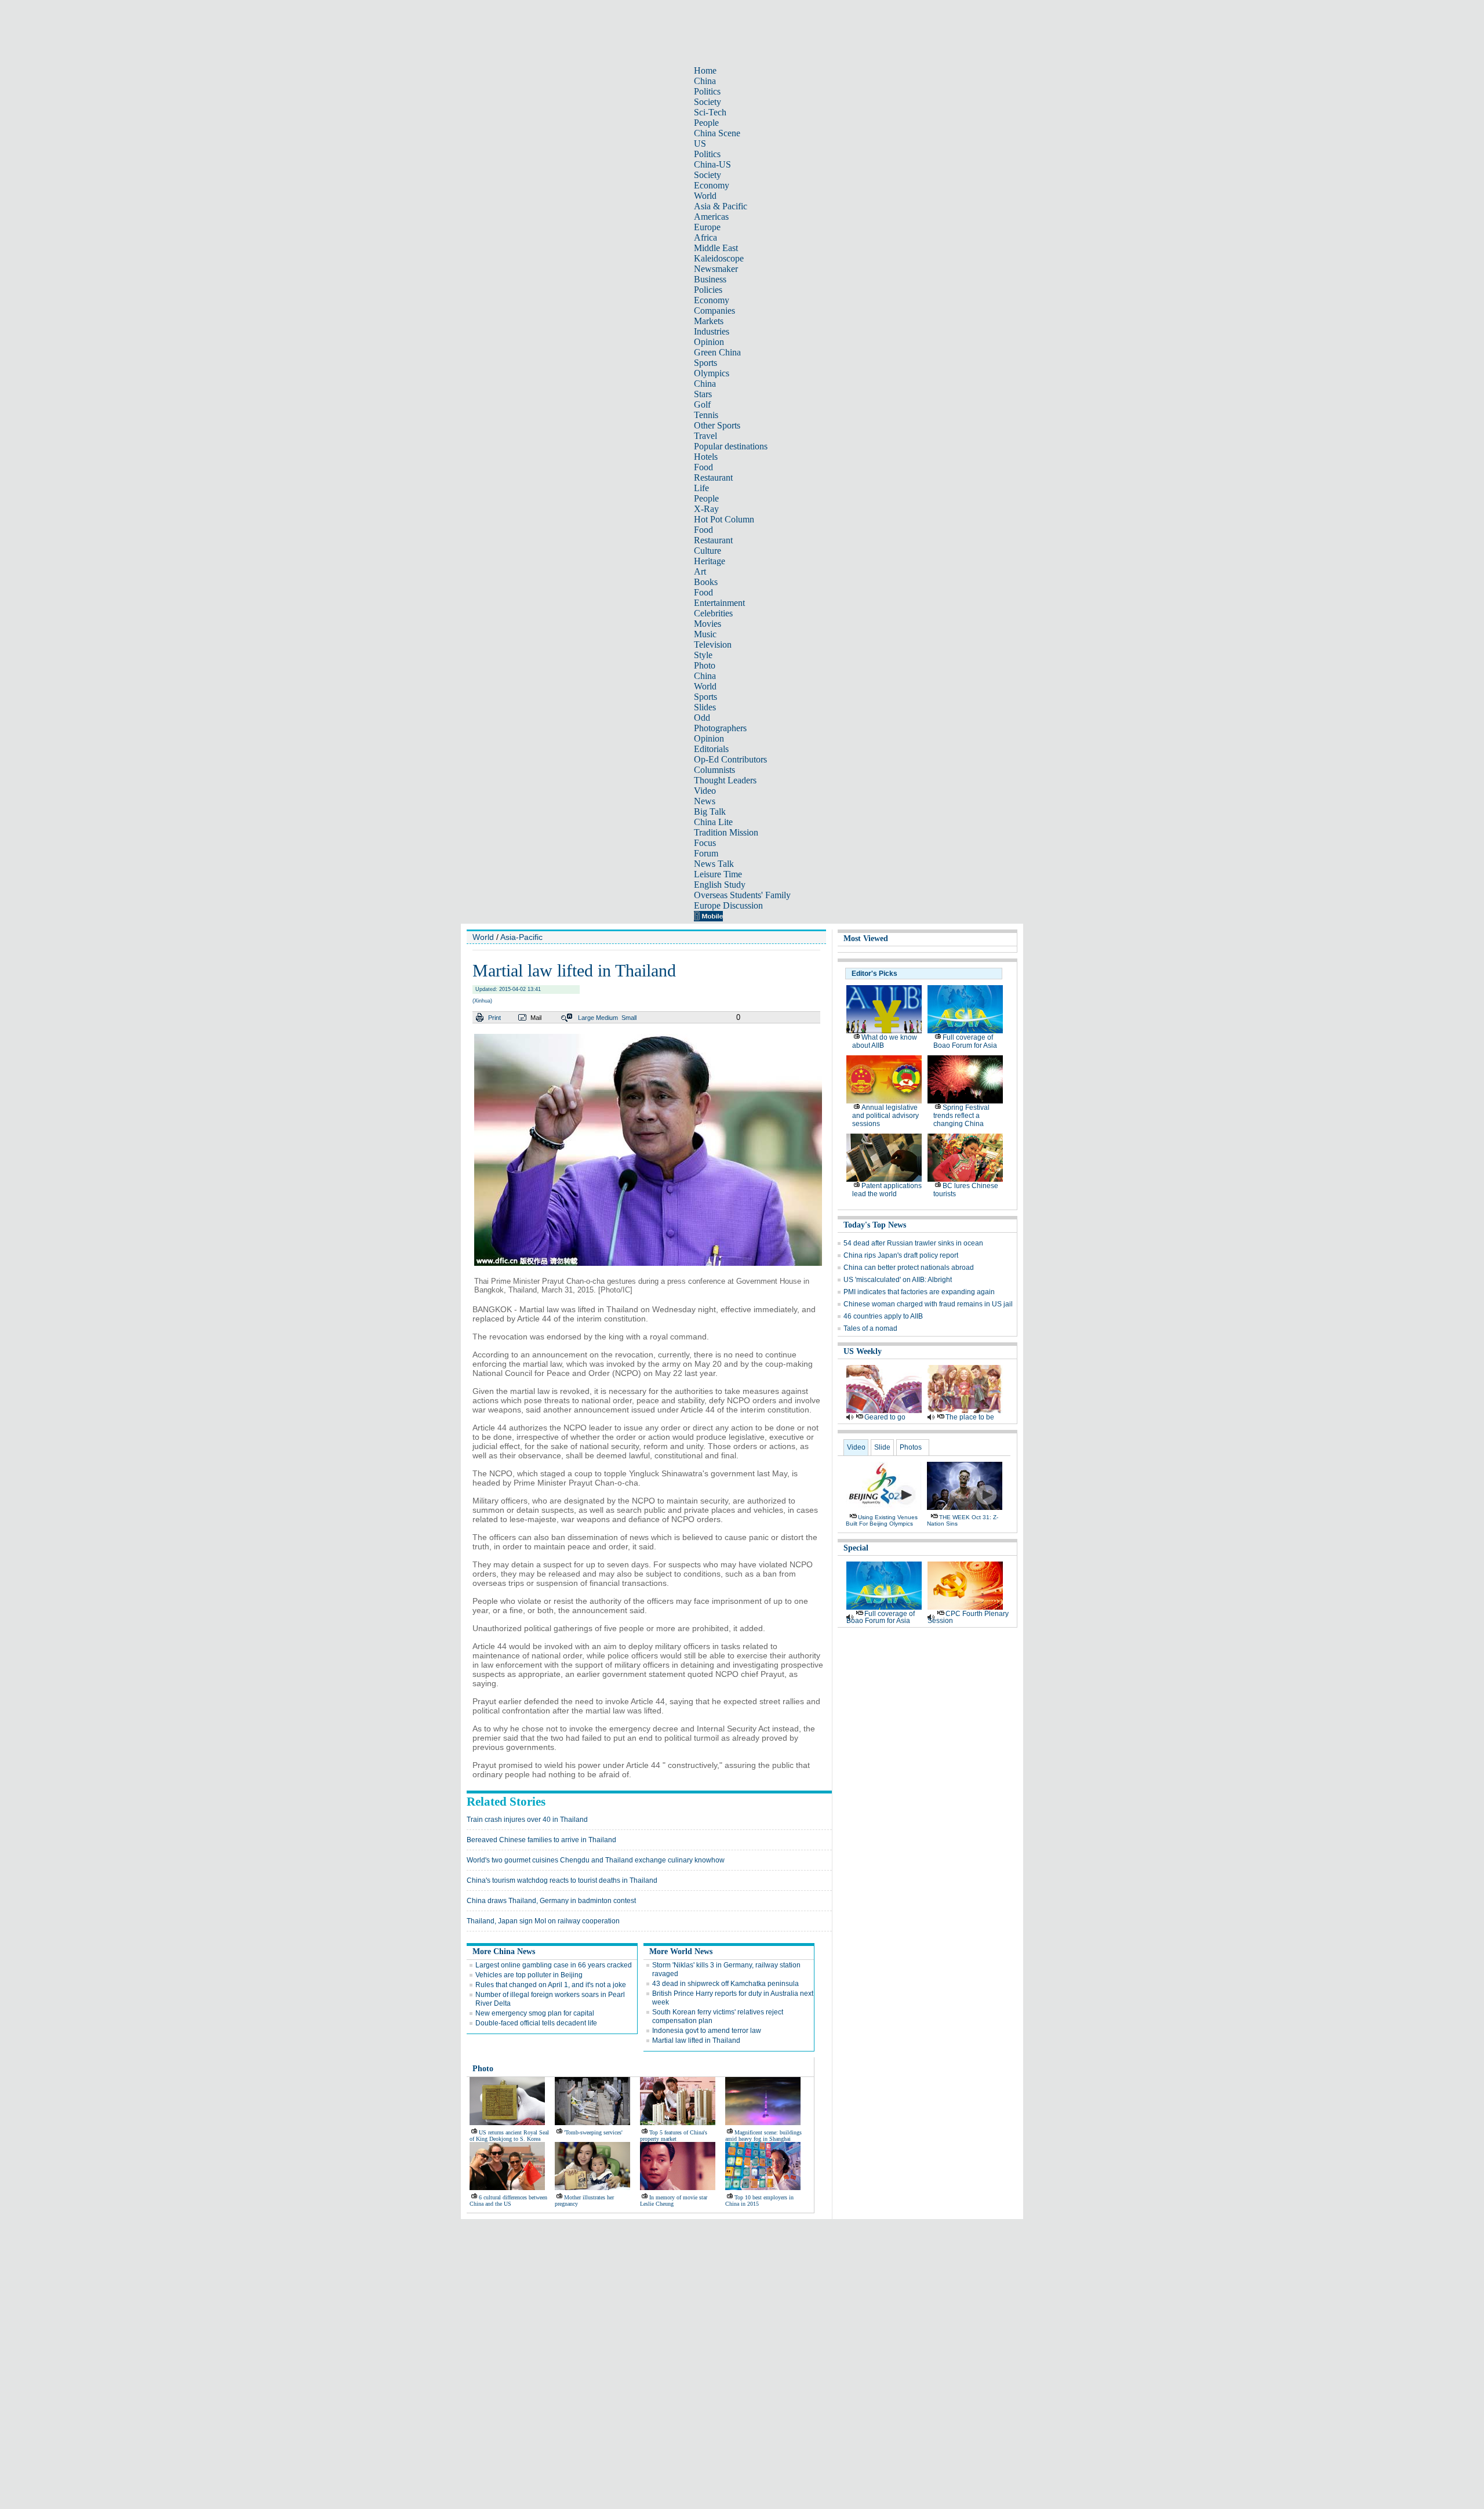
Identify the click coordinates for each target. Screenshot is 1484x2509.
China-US (712, 164)
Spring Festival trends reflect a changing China (961, 1116)
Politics (707, 91)
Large (586, 1018)
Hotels (706, 457)
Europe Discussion (728, 905)
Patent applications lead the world (887, 1190)
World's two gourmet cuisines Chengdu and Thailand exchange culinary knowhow (596, 1860)
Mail (536, 1018)
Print (494, 1018)
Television (713, 645)
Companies (714, 311)
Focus (705, 843)
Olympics (712, 373)
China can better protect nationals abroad (909, 1268)
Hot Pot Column (724, 519)
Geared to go (885, 1417)
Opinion (709, 342)
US (700, 144)
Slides (705, 707)
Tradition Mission (726, 832)
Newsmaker (716, 269)
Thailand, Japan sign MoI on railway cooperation (543, 1921)
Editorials (711, 749)
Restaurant (713, 478)
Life (701, 488)
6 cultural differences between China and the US (508, 2201)
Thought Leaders (725, 780)
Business (710, 279)
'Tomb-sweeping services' (593, 2132)
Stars (703, 394)
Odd (702, 718)
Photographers (720, 728)
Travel (705, 436)
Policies (708, 290)
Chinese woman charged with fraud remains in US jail (928, 1304)
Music (705, 634)
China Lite (713, 822)
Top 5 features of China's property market (674, 2136)
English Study (720, 885)
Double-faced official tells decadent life (536, 2023)
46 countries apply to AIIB (883, 1316)
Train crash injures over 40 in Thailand (527, 1820)
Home (705, 70)
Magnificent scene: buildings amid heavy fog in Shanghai (763, 2136)
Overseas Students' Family (742, 895)
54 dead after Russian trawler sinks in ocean (913, 1243)
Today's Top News (875, 1225)
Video (705, 791)
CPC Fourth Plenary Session (968, 1617)
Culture (708, 551)
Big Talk (710, 811)
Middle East (716, 248)
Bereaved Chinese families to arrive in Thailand (541, 1840)
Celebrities (713, 613)
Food (703, 467)
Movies (708, 624)
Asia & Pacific (721, 206)
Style (703, 655)
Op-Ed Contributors (730, 759)
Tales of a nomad (870, 1328)
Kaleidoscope (719, 258)
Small (629, 1018)
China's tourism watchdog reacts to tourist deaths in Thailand (562, 1880)
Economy (712, 185)
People (706, 123)
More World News (681, 1951)
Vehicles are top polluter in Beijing (529, 1975)
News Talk (714, 864)
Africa (705, 237)
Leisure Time (718, 874)
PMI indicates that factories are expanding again (919, 1292)
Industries (712, 331)
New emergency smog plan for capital (535, 2013)
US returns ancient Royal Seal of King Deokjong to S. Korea (509, 2136)
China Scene (717, 133)
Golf (702, 404)
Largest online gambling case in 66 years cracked (554, 1965)
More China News (504, 1951)
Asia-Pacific (521, 937)
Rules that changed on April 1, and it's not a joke (551, 1985)
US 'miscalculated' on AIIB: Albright (898, 1280)
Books (706, 582)
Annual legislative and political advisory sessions (885, 1116)
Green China (717, 352)
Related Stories (506, 1802)
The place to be (970, 1417)
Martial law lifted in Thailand (696, 2040)
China (705, 81)
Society (708, 102)
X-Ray (706, 509)
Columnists (714, 770)
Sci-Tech (710, 112)
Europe (707, 227)
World (705, 196)
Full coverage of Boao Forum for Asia (965, 1041)
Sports (705, 363)
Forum (706, 853)
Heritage (710, 561)
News (705, 801)
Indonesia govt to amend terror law (707, 2031)
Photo (705, 665)
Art (700, 571)
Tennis (706, 415)
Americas (711, 217)
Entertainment (719, 603)
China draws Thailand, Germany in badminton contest (551, 1901)
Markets (709, 321)
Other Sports (717, 425)
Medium (607, 1018)
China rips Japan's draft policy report (901, 1255)
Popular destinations (731, 446)
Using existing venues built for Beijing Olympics (882, 1520)
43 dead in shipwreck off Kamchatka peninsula (725, 1984)
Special (856, 1548)
